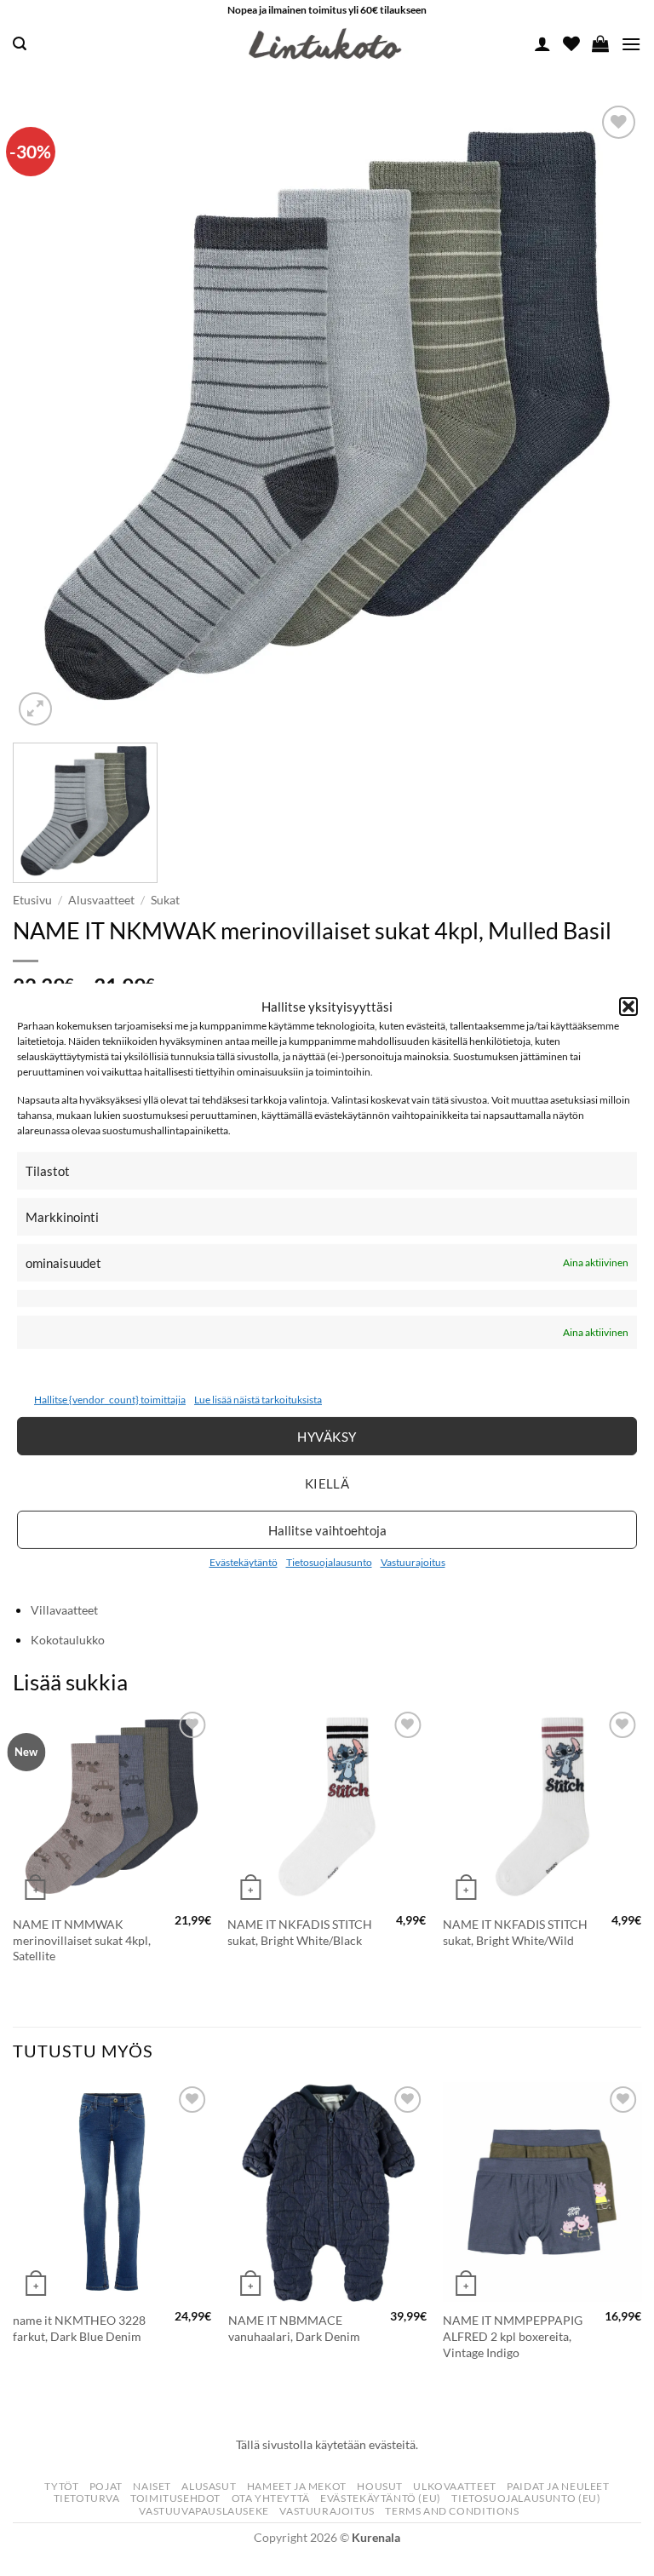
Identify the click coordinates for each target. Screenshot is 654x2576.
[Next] (640, 1853)
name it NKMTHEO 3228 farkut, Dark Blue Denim (79, 2328)
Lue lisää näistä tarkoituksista (258, 1400)
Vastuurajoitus (413, 1562)
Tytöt (61, 2486)
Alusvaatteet (101, 900)
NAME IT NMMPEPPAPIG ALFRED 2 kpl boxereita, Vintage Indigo (513, 2336)
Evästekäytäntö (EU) (381, 2498)
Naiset (152, 2486)
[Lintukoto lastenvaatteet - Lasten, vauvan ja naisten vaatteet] (327, 44)
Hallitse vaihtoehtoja (327, 1530)
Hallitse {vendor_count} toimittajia (110, 1400)
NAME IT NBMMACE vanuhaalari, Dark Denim (294, 2328)
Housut (380, 2486)
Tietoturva (87, 2498)
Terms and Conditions (452, 2511)
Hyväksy (327, 1437)
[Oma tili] (542, 43)
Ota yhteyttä (271, 2498)
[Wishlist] (571, 43)
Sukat (165, 900)
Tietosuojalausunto (329, 1562)
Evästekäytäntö (244, 1562)
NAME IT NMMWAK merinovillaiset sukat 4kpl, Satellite (82, 1940)
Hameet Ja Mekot (297, 2486)
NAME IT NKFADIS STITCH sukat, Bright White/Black (300, 1932)
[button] (628, 1006)
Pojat (106, 2486)
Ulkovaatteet (454, 2486)
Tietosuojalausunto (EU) (526, 2498)
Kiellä (327, 1483)
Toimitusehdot (175, 2498)
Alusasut (209, 2486)
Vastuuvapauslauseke (204, 2511)
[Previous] (14, 1853)
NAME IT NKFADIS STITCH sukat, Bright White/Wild (515, 1932)
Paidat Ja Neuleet (558, 2486)
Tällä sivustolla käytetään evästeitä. (327, 2444)
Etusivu (32, 900)
